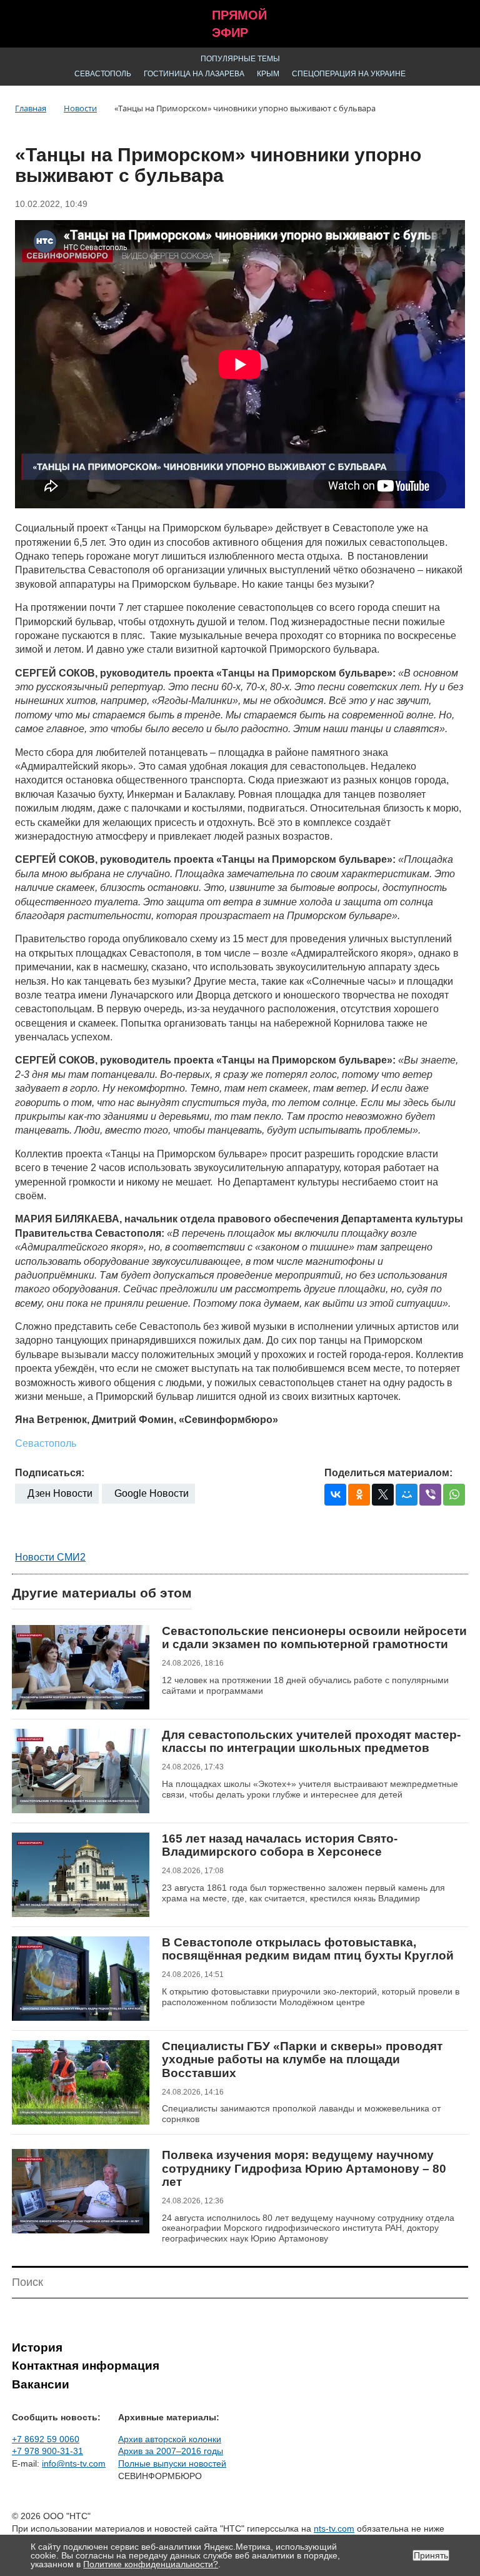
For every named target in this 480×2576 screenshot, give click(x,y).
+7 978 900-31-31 (47, 2451)
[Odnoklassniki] (359, 1495)
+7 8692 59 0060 (46, 2439)
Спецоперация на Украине (349, 74)
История (37, 2347)
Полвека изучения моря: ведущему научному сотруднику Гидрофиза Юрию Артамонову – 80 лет (304, 2168)
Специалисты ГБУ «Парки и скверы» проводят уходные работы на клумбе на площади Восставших (302, 2060)
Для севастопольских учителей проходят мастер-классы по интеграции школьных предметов (311, 1742)
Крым (268, 74)
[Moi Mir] (407, 1495)
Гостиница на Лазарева (194, 74)
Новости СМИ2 (50, 1557)
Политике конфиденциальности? (151, 2564)
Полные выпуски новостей (172, 2463)
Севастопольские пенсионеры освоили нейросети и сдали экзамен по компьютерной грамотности (314, 1638)
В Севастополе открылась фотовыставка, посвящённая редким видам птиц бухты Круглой (308, 1949)
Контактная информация (86, 2366)
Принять (431, 2555)
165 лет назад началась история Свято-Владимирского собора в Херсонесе (280, 1845)
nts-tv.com (334, 2528)
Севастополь (103, 74)
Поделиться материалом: (388, 1473)
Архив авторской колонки (170, 2439)
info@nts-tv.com (74, 2463)
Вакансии (41, 2384)
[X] (383, 1495)
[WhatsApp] (454, 1495)
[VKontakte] (335, 1495)
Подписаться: (50, 1473)
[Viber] (430, 1495)
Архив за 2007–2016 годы (171, 2451)
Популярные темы (240, 59)
